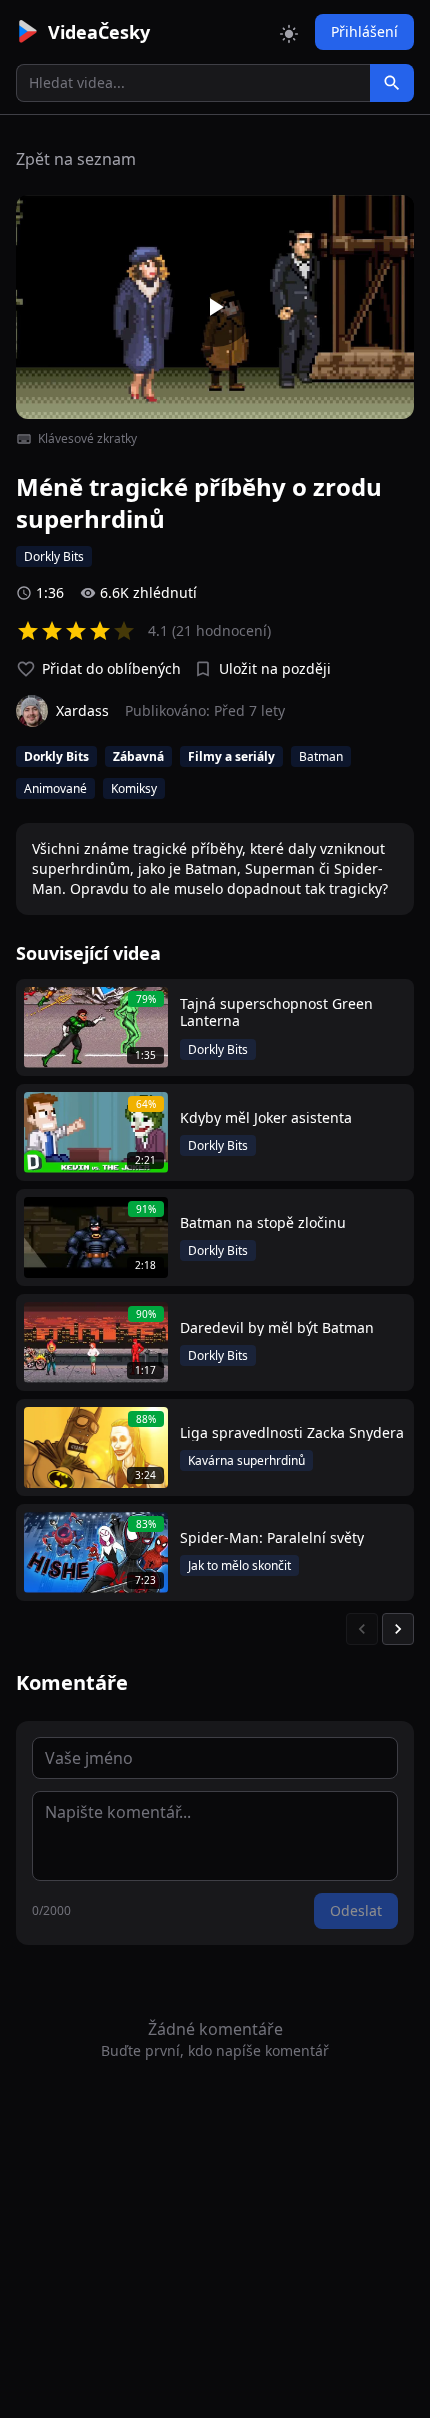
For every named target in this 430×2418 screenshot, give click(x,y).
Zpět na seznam (76, 159)
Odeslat (356, 1910)
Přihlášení (364, 31)
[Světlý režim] (289, 32)
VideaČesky (99, 32)
